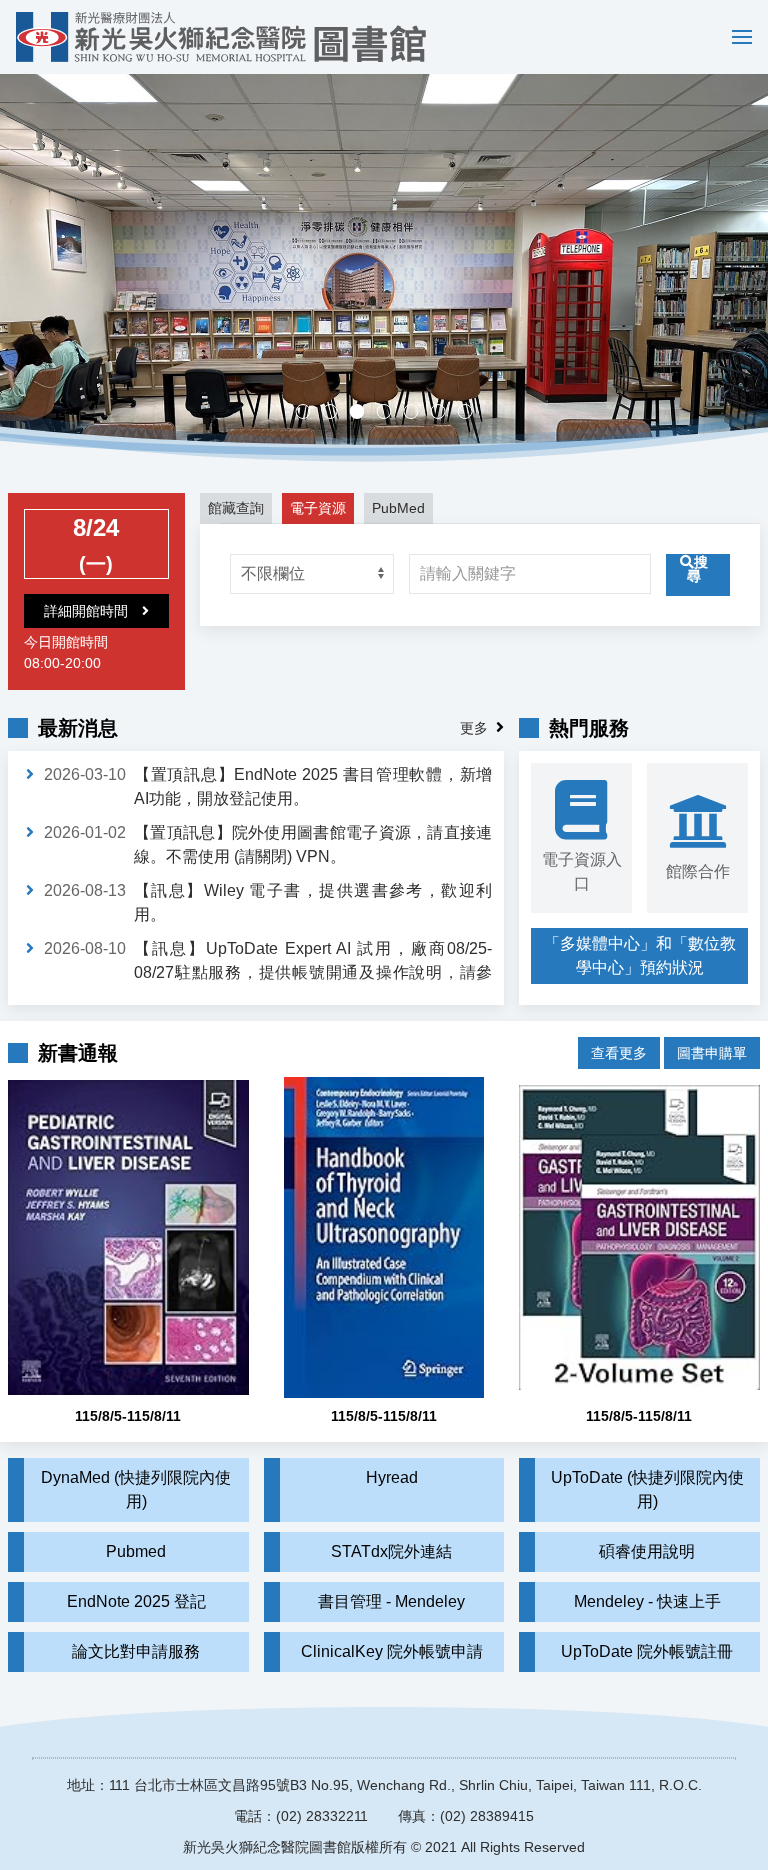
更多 (474, 728)
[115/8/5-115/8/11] (128, 1237)
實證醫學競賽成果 (445, 413)
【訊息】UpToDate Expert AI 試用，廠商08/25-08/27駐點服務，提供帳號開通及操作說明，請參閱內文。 (313, 972)
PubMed (398, 508)
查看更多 (619, 1053)
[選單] (737, 37)
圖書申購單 (712, 1053)
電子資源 (318, 508)
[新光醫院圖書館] (221, 37)
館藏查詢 (236, 508)
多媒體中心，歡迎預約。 (391, 413)
